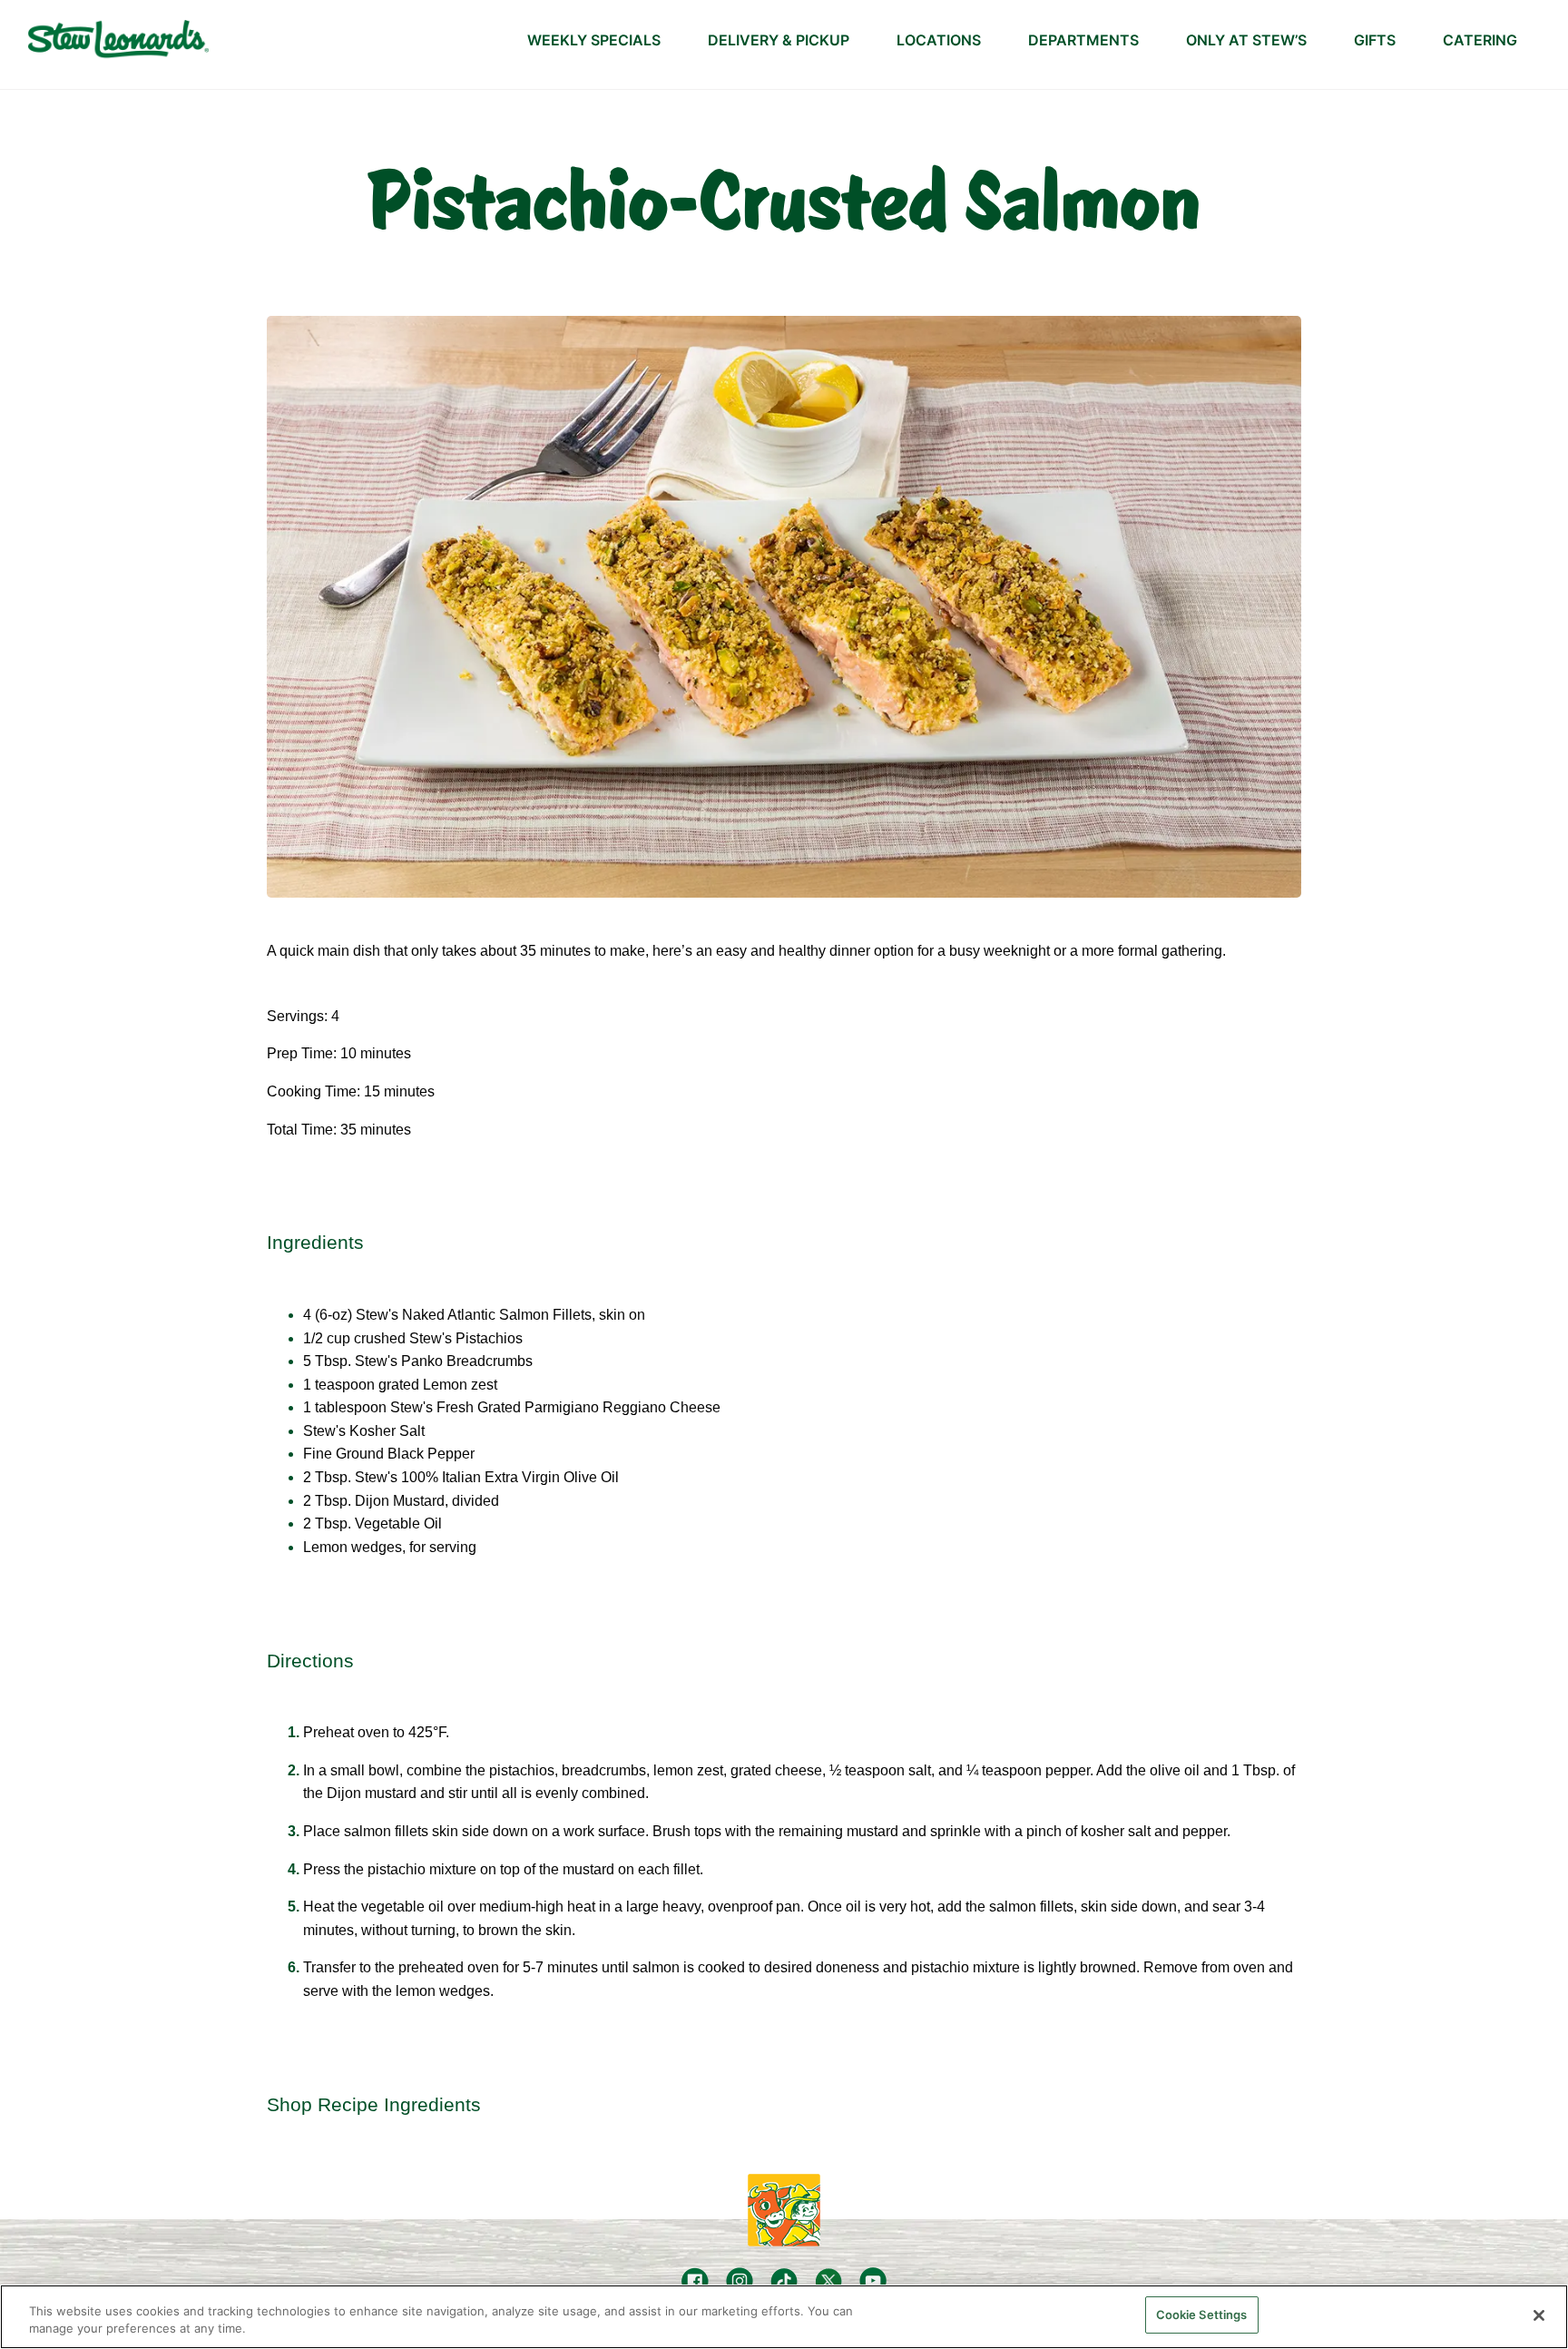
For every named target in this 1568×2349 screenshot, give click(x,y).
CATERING (1480, 40)
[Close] (1539, 2315)
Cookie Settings (1202, 2315)
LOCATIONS (939, 40)
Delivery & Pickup (779, 40)
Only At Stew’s (1246, 40)
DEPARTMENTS (1083, 40)
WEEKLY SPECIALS (594, 40)
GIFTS (1375, 40)
